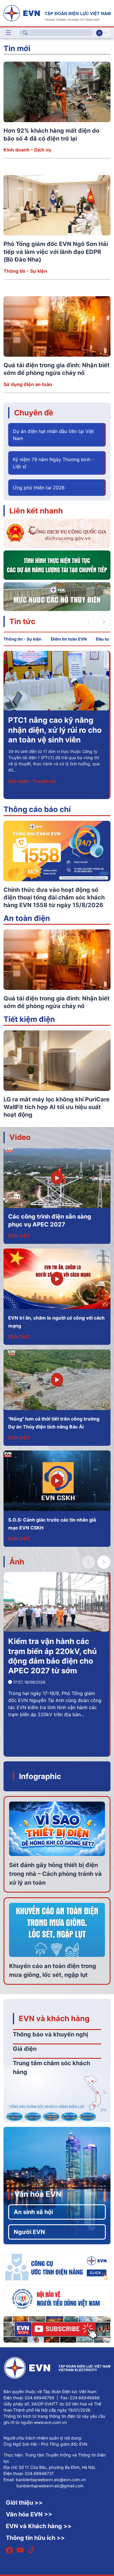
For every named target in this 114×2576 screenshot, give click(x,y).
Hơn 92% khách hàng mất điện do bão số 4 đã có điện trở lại (55, 730)
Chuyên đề (34, 413)
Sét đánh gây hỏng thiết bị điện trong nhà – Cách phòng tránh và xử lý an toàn (55, 1874)
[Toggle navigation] (8, 33)
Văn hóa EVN (38, 2194)
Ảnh (17, 1562)
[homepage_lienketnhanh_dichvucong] (57, 533)
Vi (99, 33)
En (106, 33)
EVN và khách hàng (54, 2018)
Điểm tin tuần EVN (69, 639)
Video (20, 1137)
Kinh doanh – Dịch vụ (27, 150)
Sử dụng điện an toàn (28, 384)
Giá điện (25, 2049)
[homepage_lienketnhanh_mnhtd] (57, 596)
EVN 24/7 (19, 1236)
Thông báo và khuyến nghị (50, 2034)
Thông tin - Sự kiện (25, 271)
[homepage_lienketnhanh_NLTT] (57, 565)
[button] (104, 622)
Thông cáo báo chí (37, 809)
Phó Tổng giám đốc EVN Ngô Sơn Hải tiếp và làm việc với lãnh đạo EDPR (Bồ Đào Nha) (56, 252)
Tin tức (22, 621)
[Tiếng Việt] (57, 13)
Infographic (40, 1776)
